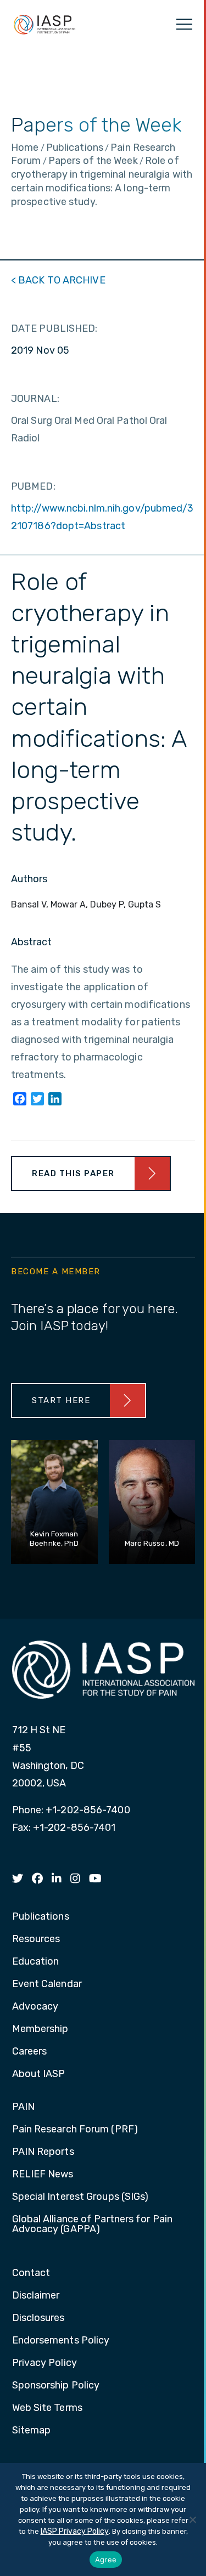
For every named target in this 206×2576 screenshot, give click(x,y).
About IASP (39, 2074)
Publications (41, 1917)
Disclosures (38, 2318)
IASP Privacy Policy (75, 2531)
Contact (31, 2273)
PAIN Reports (43, 2152)
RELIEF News (43, 2175)
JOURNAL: (35, 399)
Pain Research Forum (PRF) (75, 2130)
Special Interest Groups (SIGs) (80, 2197)
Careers (30, 2052)
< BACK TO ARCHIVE (58, 280)
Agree (106, 2560)
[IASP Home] (44, 24)
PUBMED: (33, 486)
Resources (36, 1939)
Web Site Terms (47, 2408)
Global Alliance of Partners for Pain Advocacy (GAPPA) (93, 2225)
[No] (192, 2520)
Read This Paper (73, 1173)
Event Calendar (47, 1984)
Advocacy (35, 2007)
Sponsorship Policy (56, 2386)
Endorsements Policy (61, 2341)
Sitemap (32, 2431)
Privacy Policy (44, 2363)
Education (36, 1962)
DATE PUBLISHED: (54, 328)
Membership (40, 2029)
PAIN (23, 2107)
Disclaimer (36, 2296)
